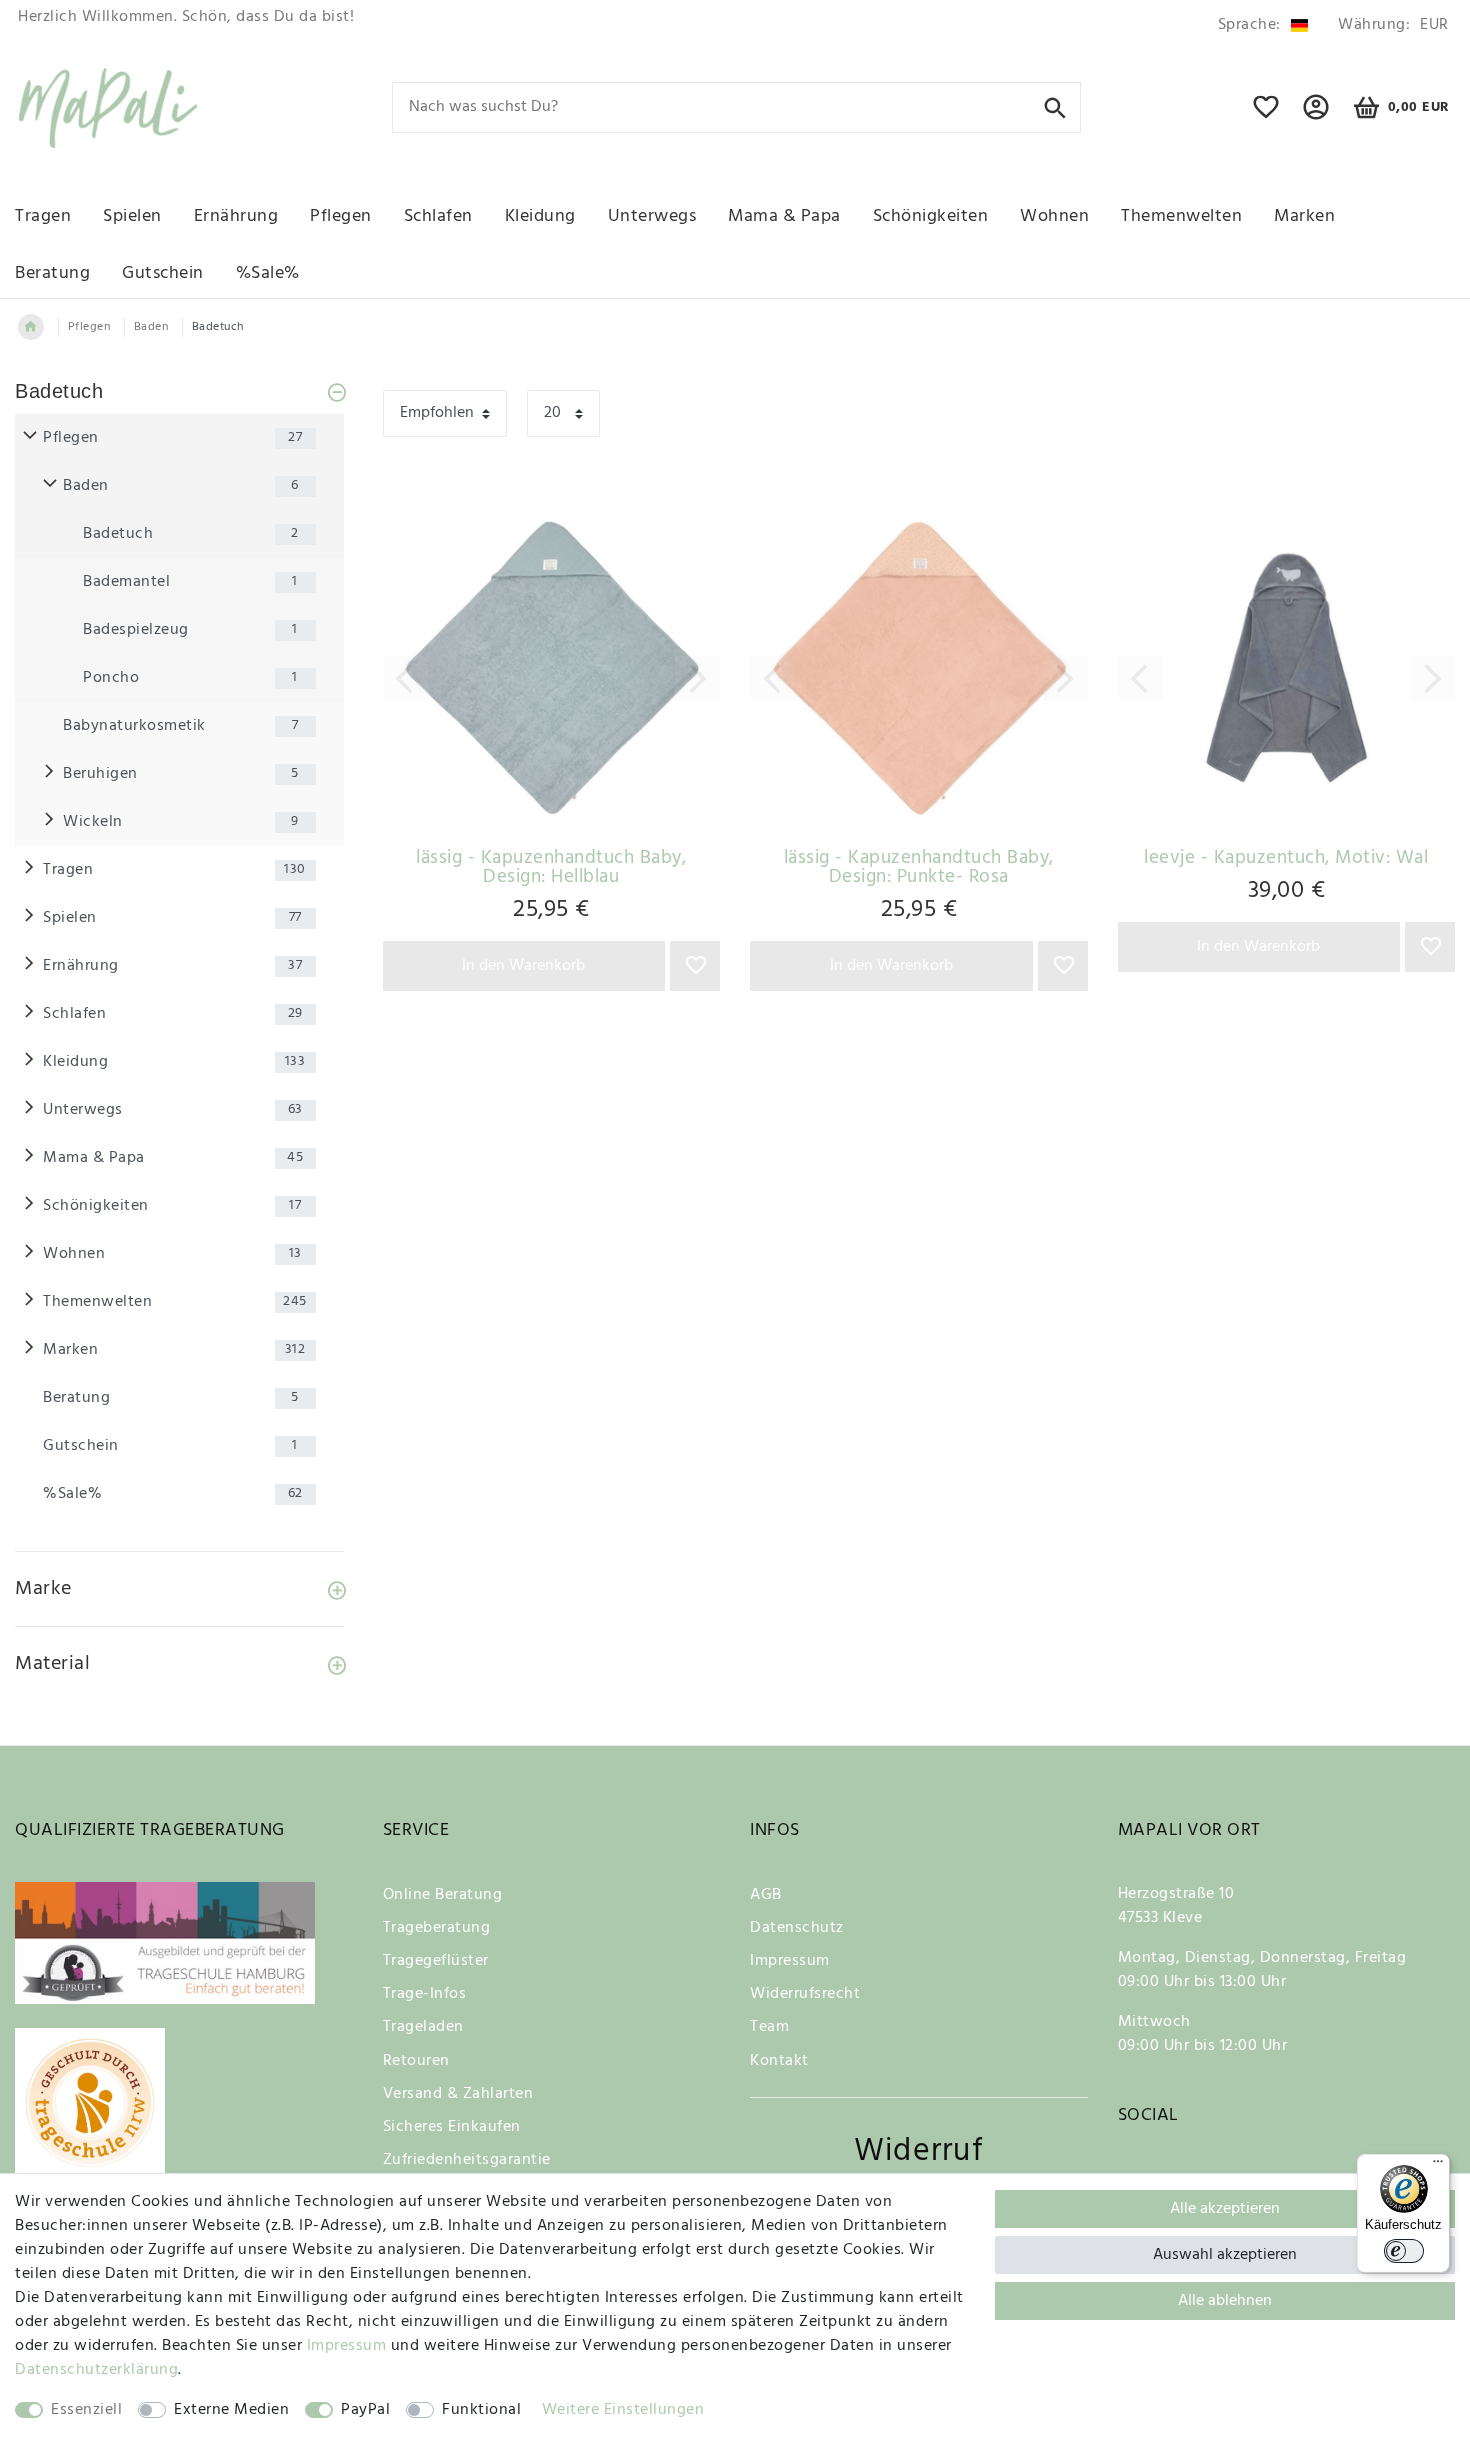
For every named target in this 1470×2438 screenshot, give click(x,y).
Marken (1304, 216)
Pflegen (341, 216)
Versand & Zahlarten (458, 2094)
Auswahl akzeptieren (1225, 2255)
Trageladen (423, 2027)
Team (769, 2027)
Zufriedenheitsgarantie (467, 2160)
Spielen (132, 216)
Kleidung (540, 216)
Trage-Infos (425, 1994)
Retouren (416, 2061)
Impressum (790, 1961)
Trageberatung (437, 1928)
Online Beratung (443, 1895)
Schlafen (438, 216)
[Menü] (1438, 2166)
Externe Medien (231, 2410)
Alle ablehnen (1225, 2301)
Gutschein (163, 273)
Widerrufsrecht (805, 1994)
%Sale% (268, 273)
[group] (552, 668)
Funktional (481, 2410)
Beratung (52, 273)
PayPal (365, 2410)
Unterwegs (652, 216)
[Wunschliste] (1266, 116)
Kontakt (779, 2061)
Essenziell (86, 2410)
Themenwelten (1181, 216)
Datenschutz (797, 1928)
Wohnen (1054, 216)
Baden (151, 327)
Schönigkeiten (931, 216)
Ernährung (236, 216)
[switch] (1404, 2251)
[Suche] (1055, 106)
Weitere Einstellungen (623, 2410)
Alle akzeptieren (1225, 2209)
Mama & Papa (784, 216)
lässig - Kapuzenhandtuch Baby (551, 868)
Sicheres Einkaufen (452, 2127)
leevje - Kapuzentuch (1286, 858)
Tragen (43, 216)
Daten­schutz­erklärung (96, 2370)
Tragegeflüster (436, 1961)
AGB (766, 1895)
